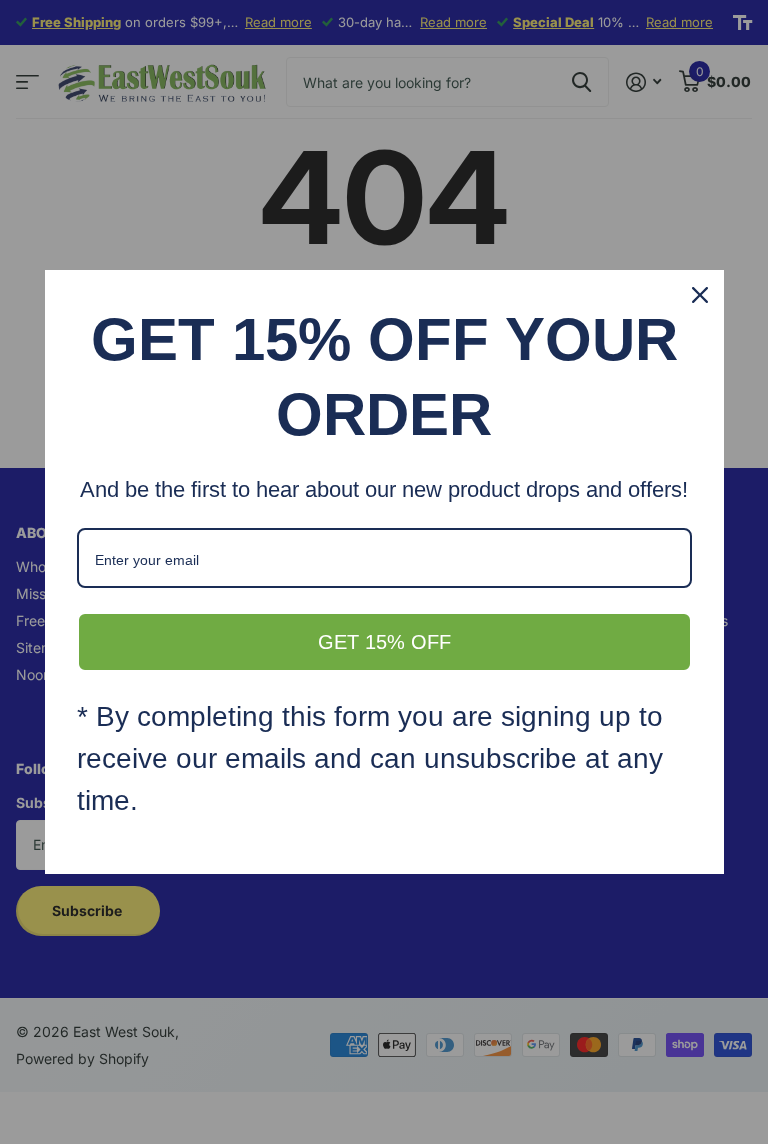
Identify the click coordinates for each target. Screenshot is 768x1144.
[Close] (700, 295)
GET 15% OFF (384, 642)
